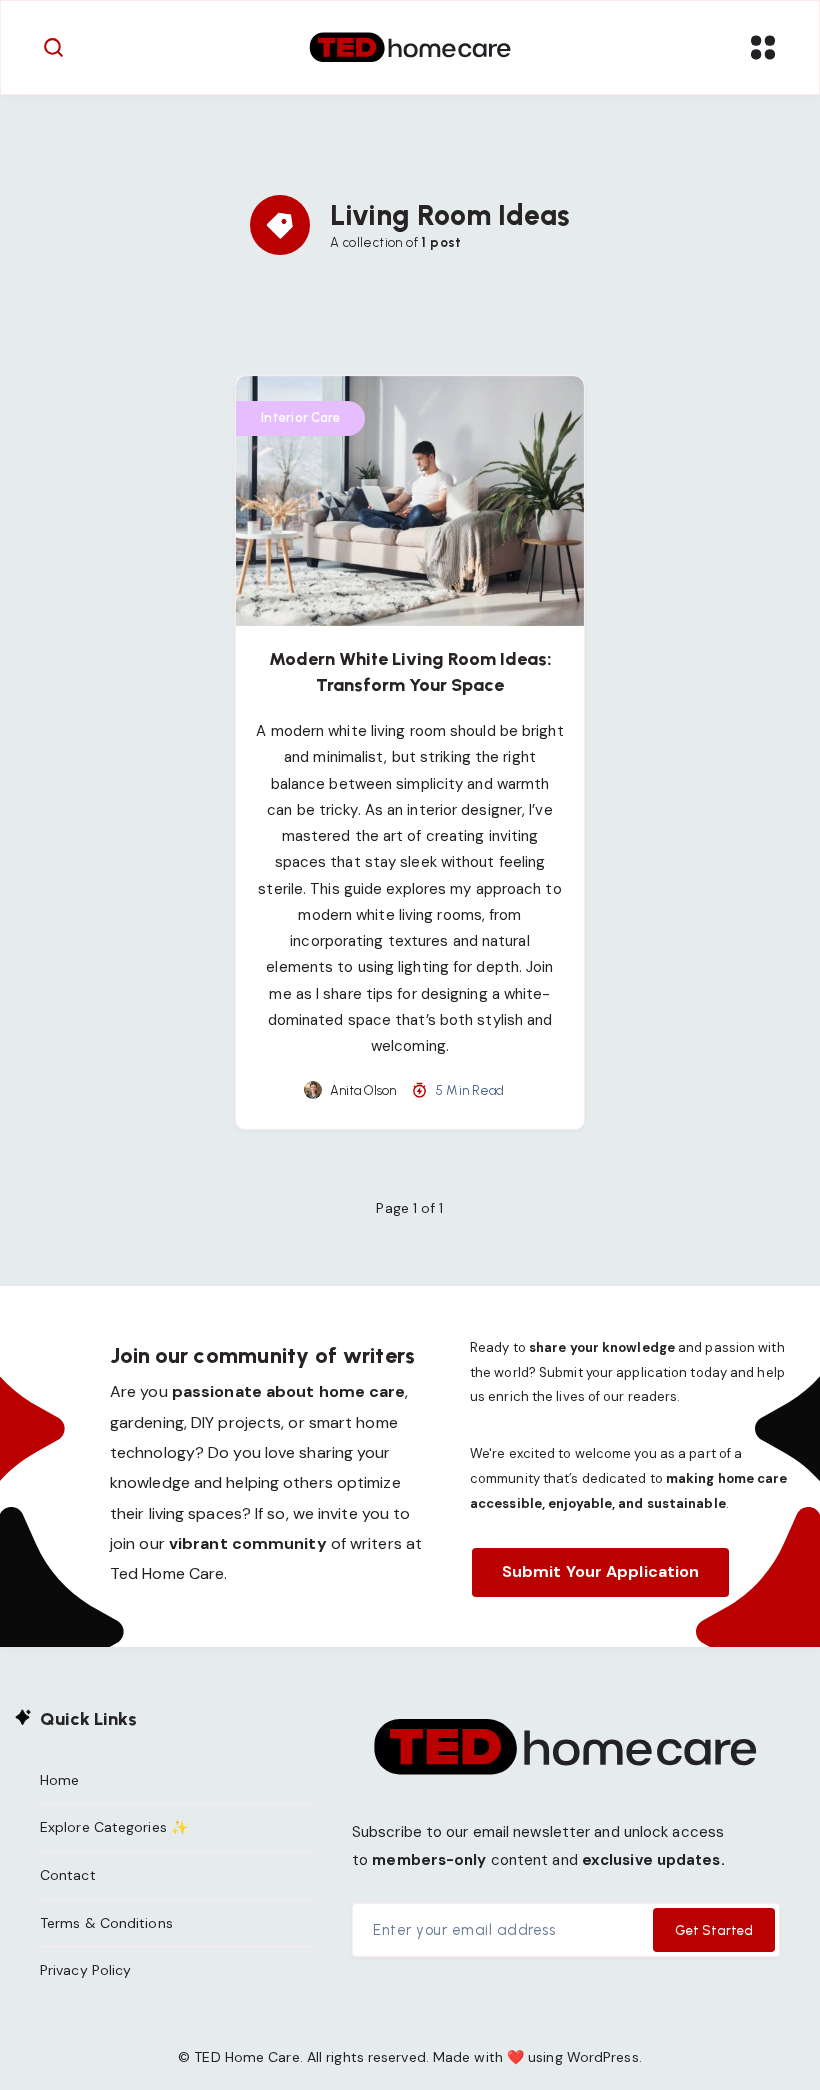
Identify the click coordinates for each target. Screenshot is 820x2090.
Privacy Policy (85, 1970)
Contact (68, 1875)
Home (59, 1780)
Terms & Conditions (106, 1923)
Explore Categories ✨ (114, 1827)
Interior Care (300, 417)
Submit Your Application (600, 1571)
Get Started (714, 1930)
